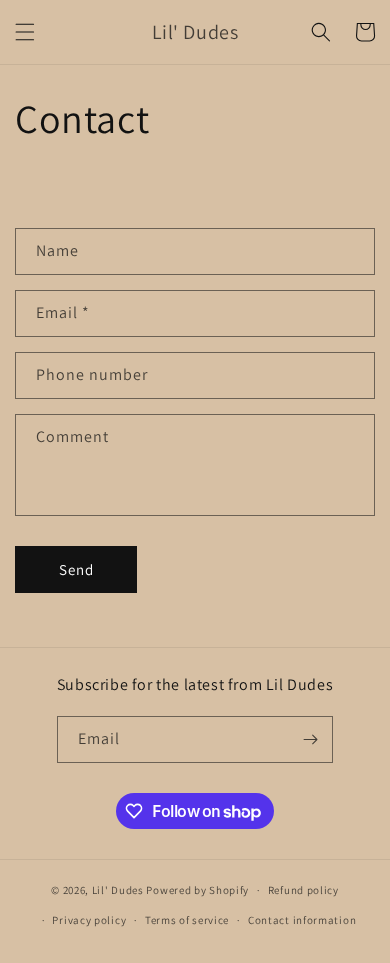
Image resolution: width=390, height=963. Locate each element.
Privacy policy (89, 920)
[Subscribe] (310, 739)
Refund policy (303, 890)
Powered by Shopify (197, 890)
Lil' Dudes (118, 890)
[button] (25, 32)
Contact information (302, 920)
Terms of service (187, 920)
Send (76, 569)
